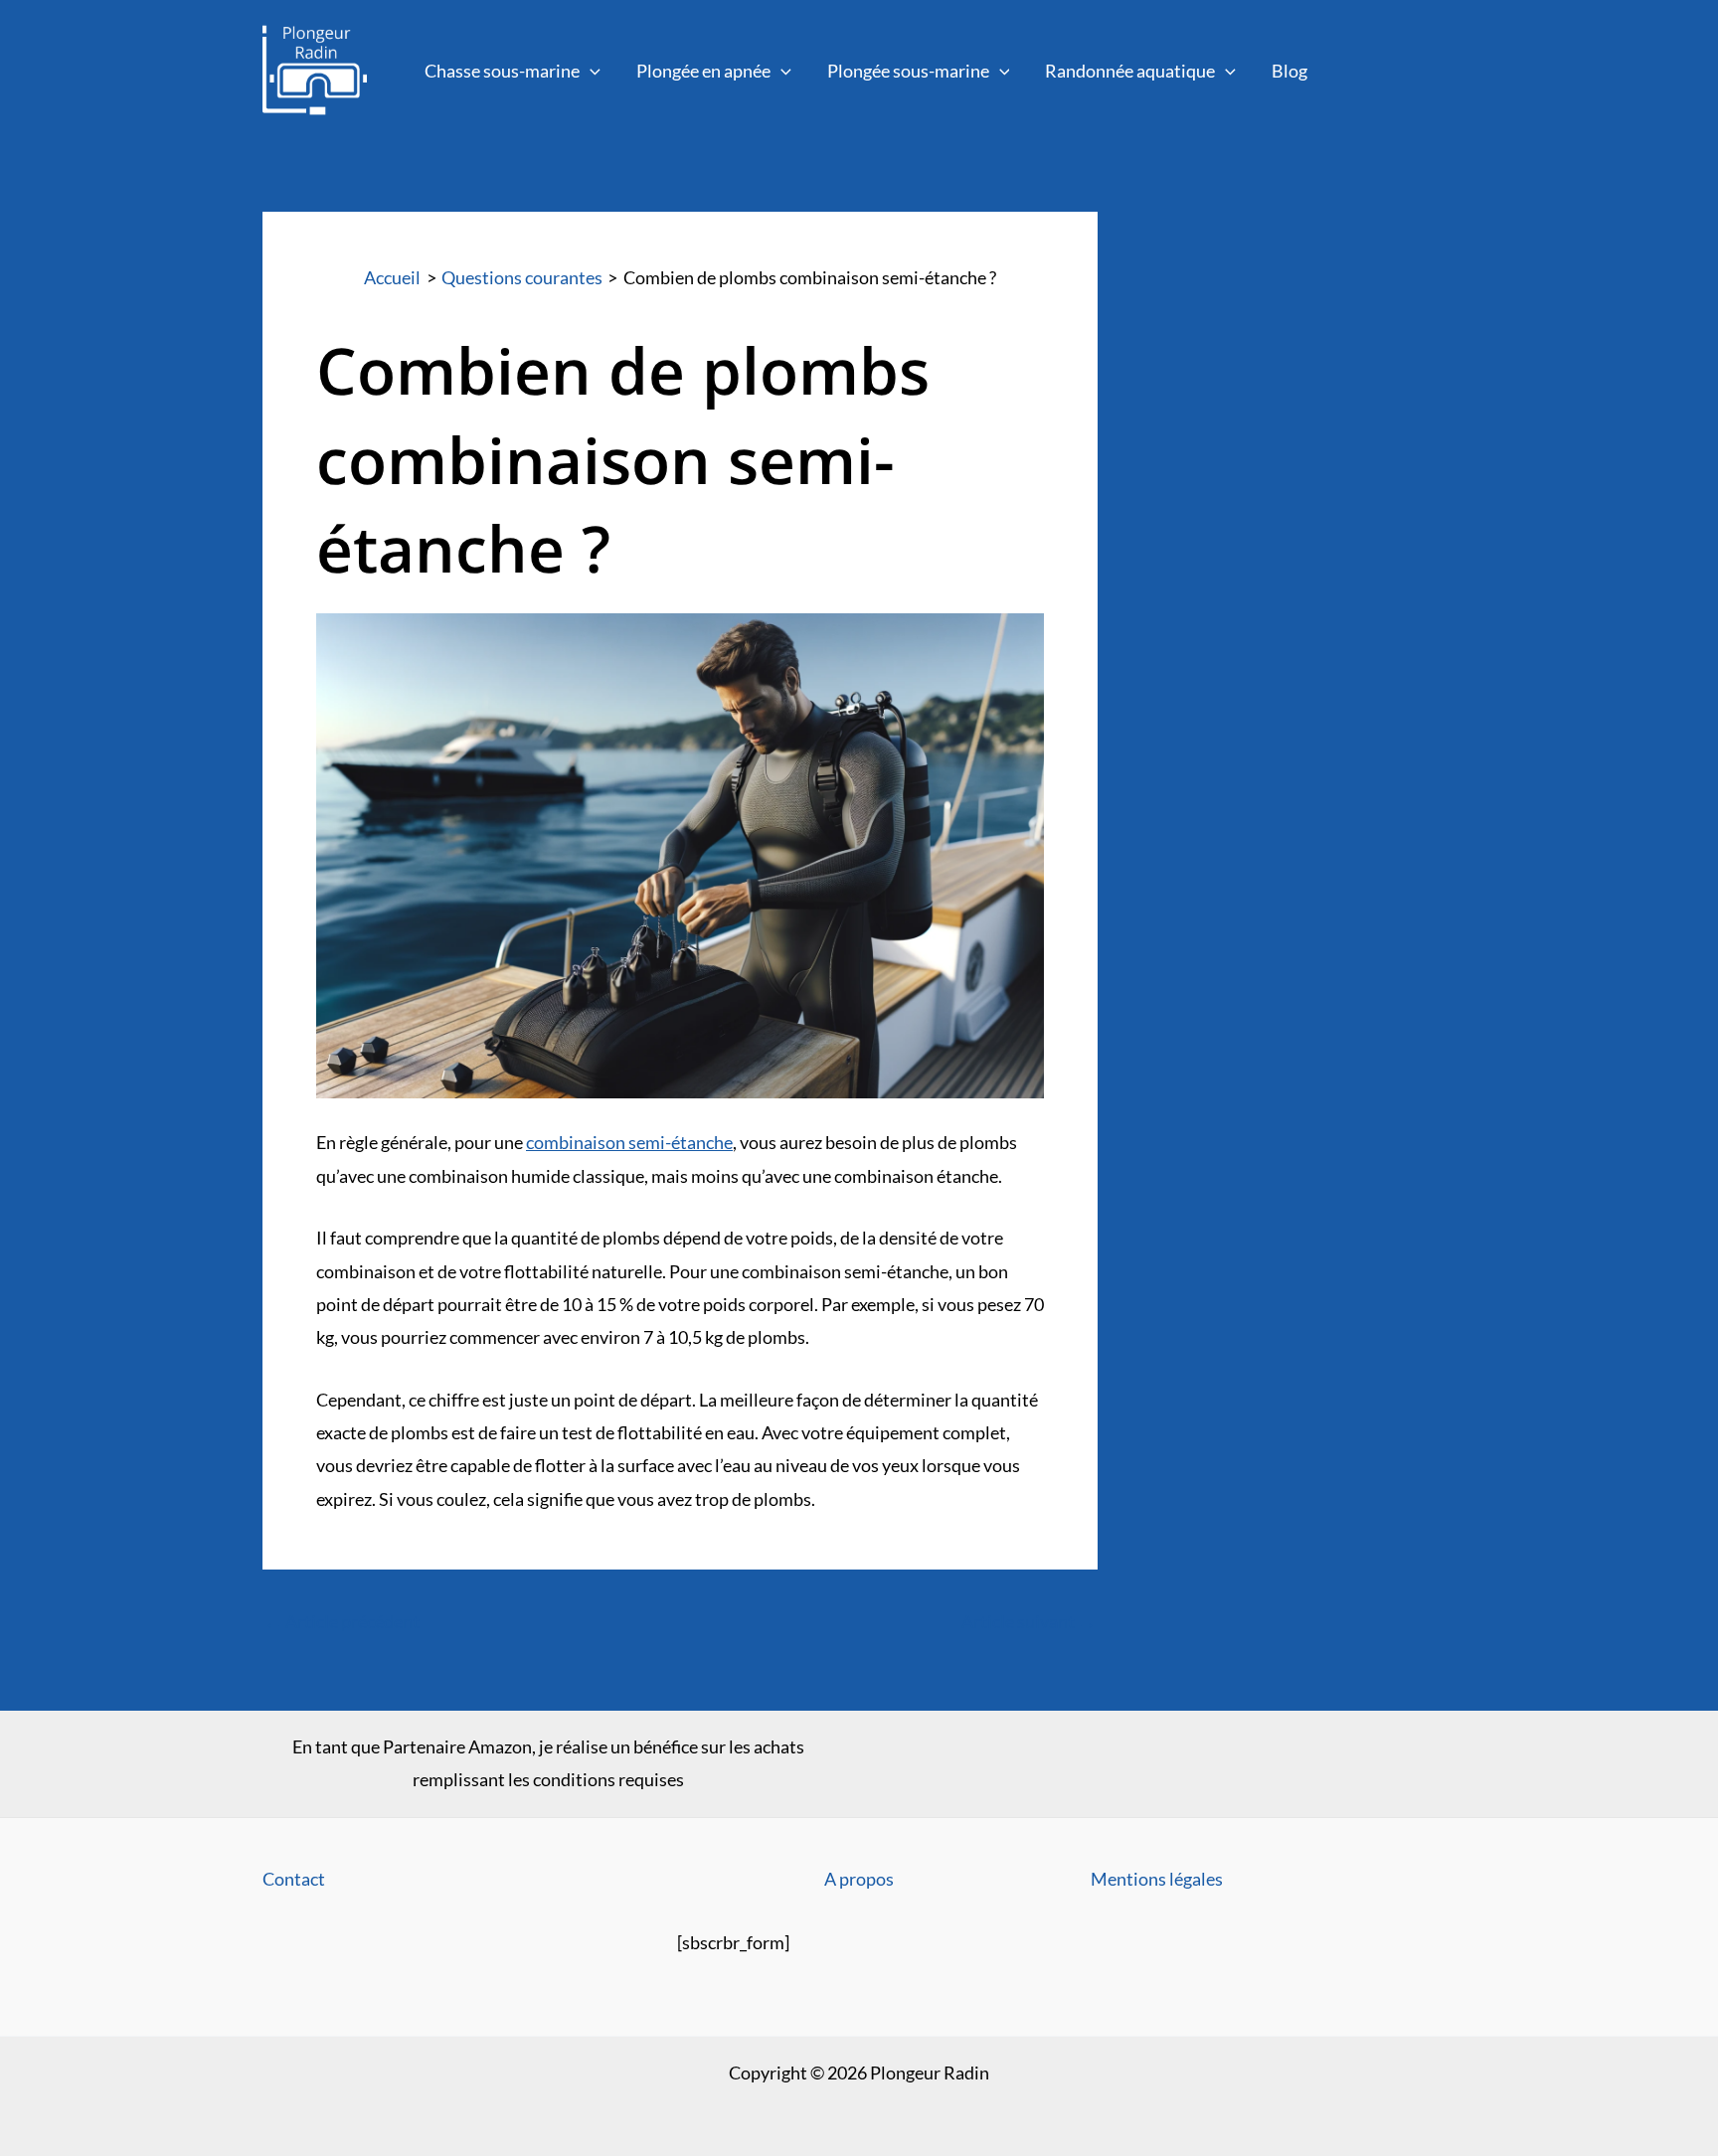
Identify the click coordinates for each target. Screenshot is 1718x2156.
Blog (1289, 71)
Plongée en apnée (703, 71)
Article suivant (1029, 1621)
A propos (859, 1879)
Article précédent (342, 1621)
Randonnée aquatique (1130, 71)
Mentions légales (1157, 1879)
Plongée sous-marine (908, 71)
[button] (590, 71)
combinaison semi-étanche (629, 1142)
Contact (294, 1879)
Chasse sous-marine (502, 71)
